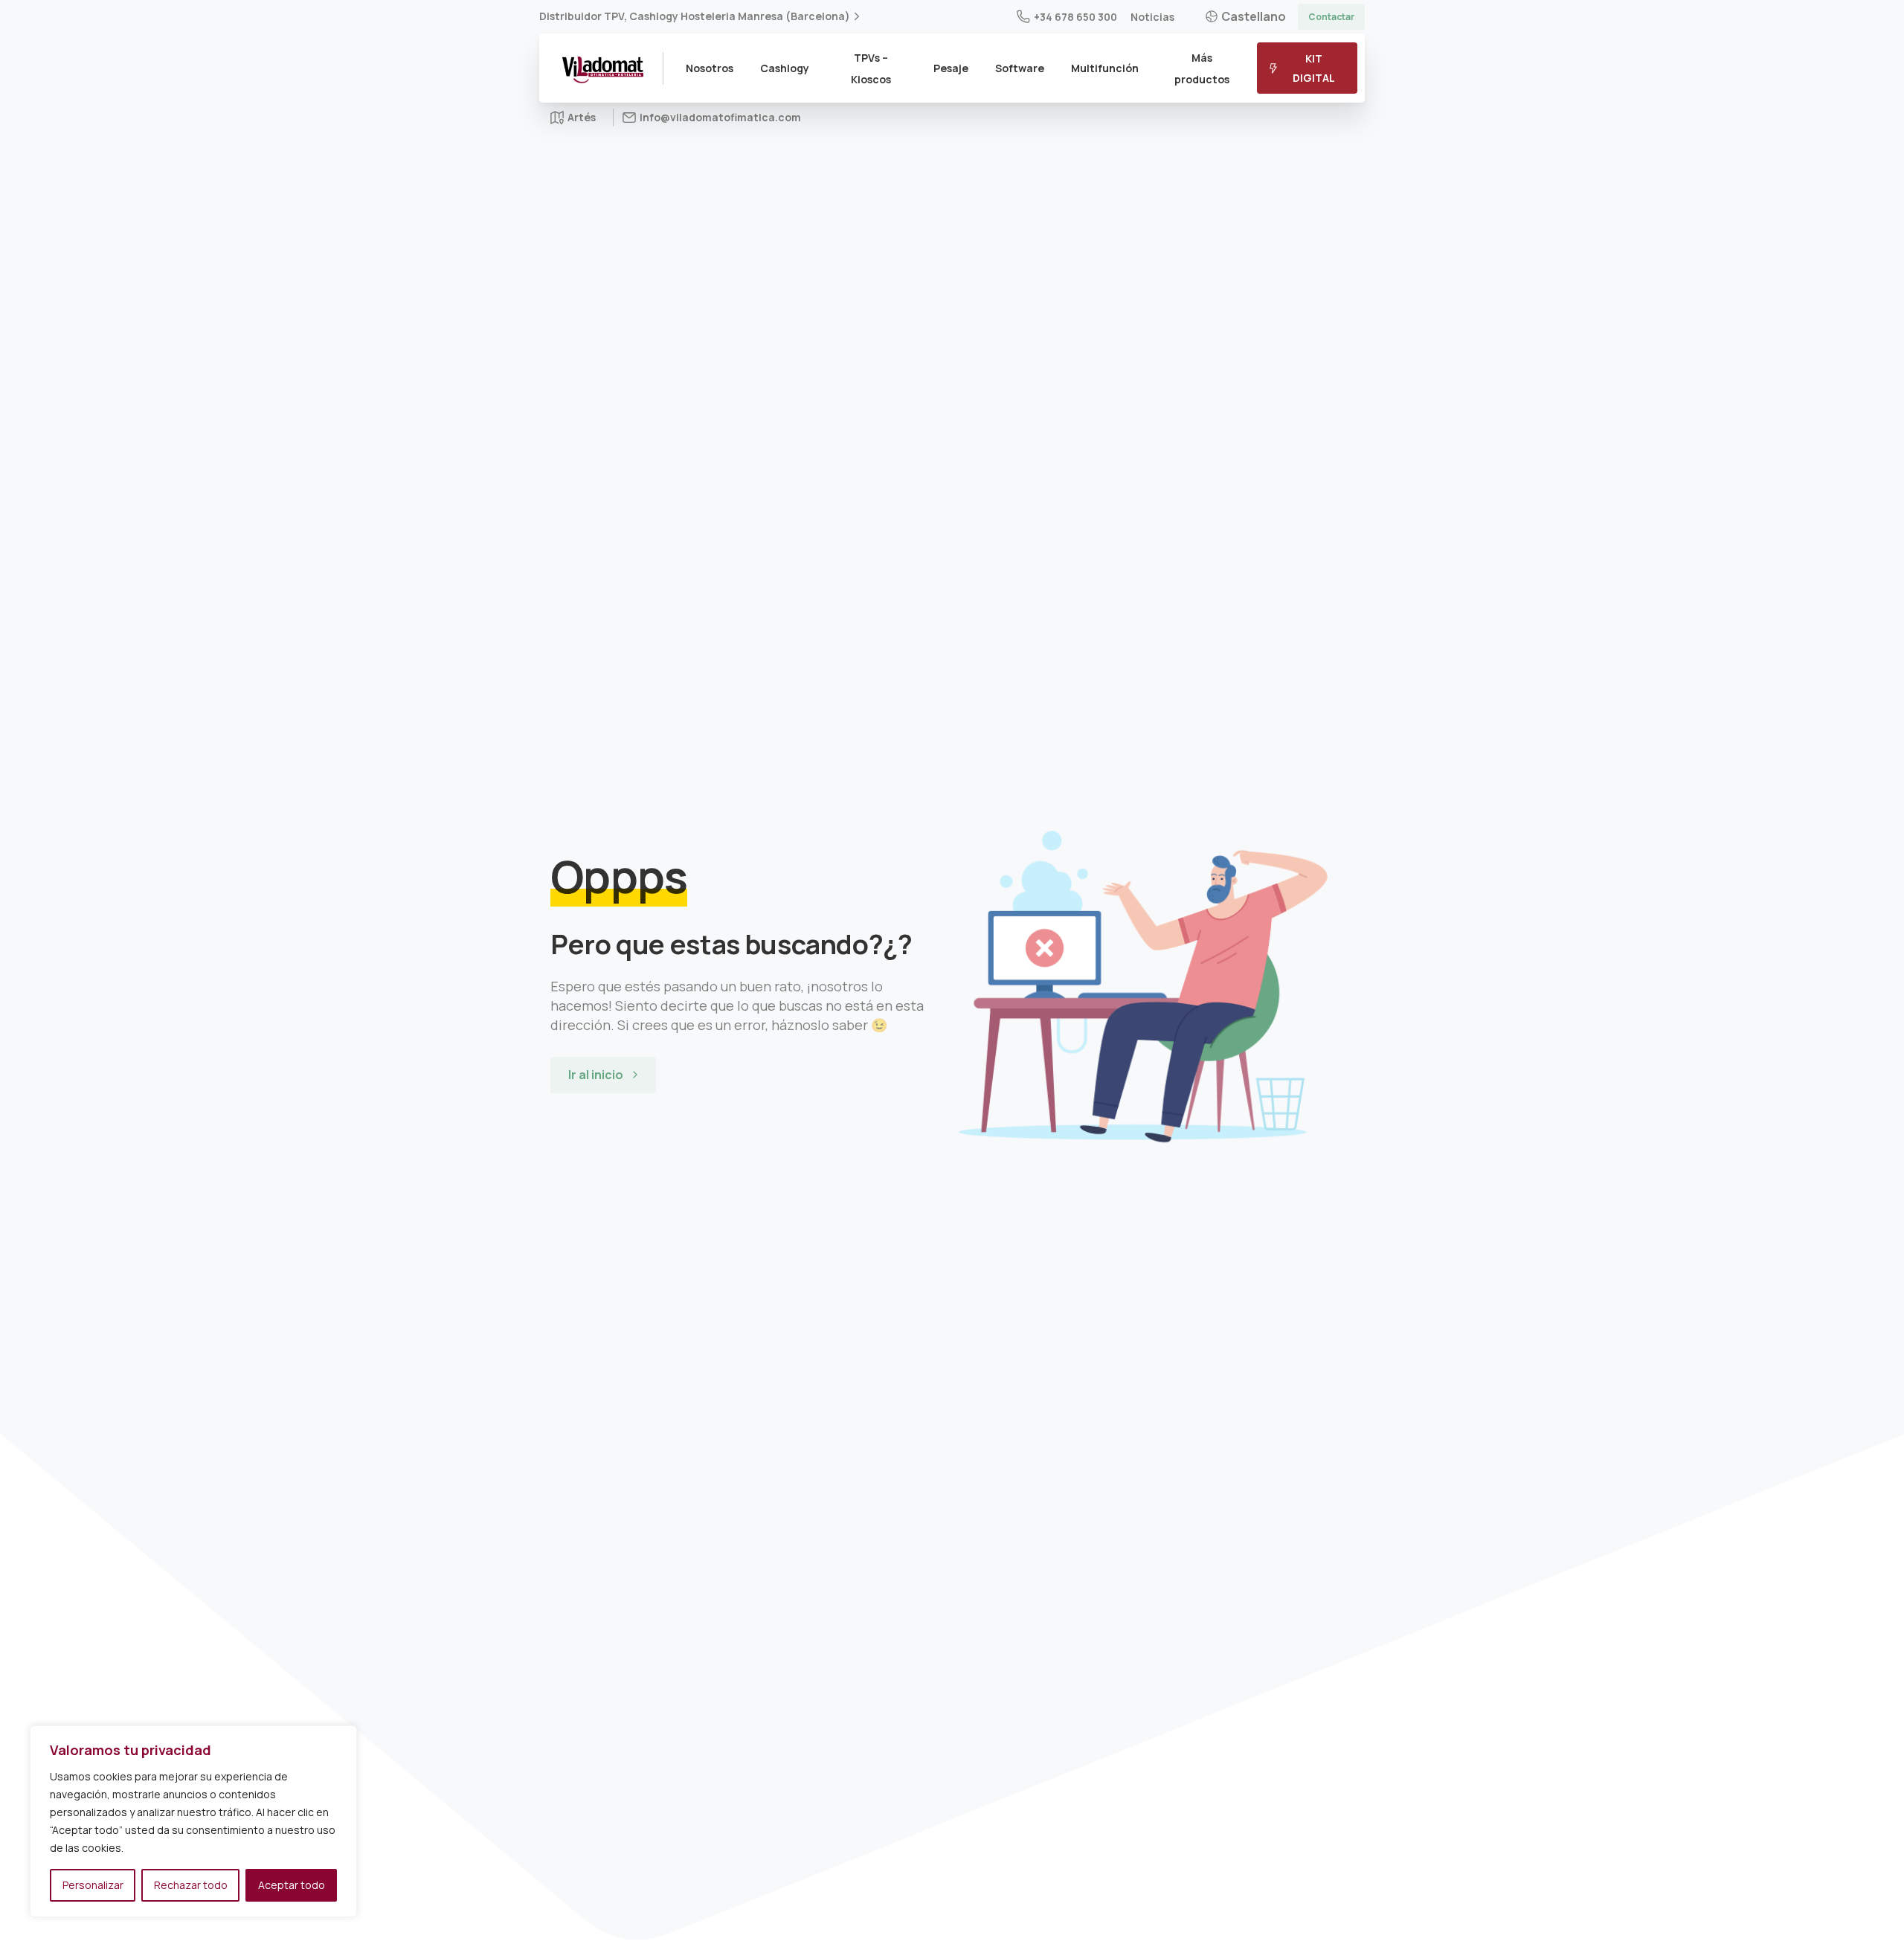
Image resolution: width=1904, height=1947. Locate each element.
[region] (193, 1821)
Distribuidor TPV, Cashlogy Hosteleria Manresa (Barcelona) (695, 16)
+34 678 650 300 (1075, 17)
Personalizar (93, 1885)
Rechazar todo (191, 1885)
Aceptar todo (292, 1885)
